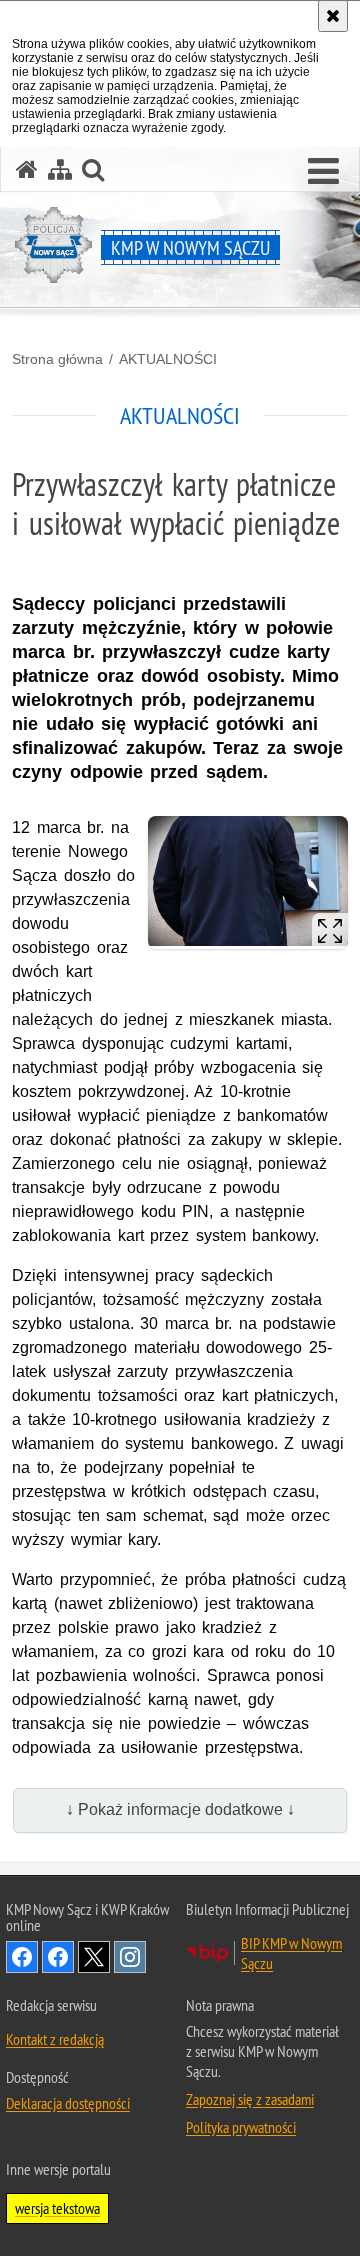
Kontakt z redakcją (55, 2039)
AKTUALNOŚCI (168, 359)
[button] (323, 172)
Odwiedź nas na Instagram (130, 1957)
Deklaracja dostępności (68, 2103)
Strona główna (57, 359)
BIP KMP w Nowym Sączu (291, 1953)
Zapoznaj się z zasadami (250, 2099)
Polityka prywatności (241, 2127)
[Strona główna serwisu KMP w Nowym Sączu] (27, 169)
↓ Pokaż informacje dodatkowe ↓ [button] (180, 1809)
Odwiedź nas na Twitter (94, 1957)
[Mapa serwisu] (60, 169)
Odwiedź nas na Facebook (22, 1957)
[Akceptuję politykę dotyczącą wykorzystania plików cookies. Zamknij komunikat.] (333, 16)
